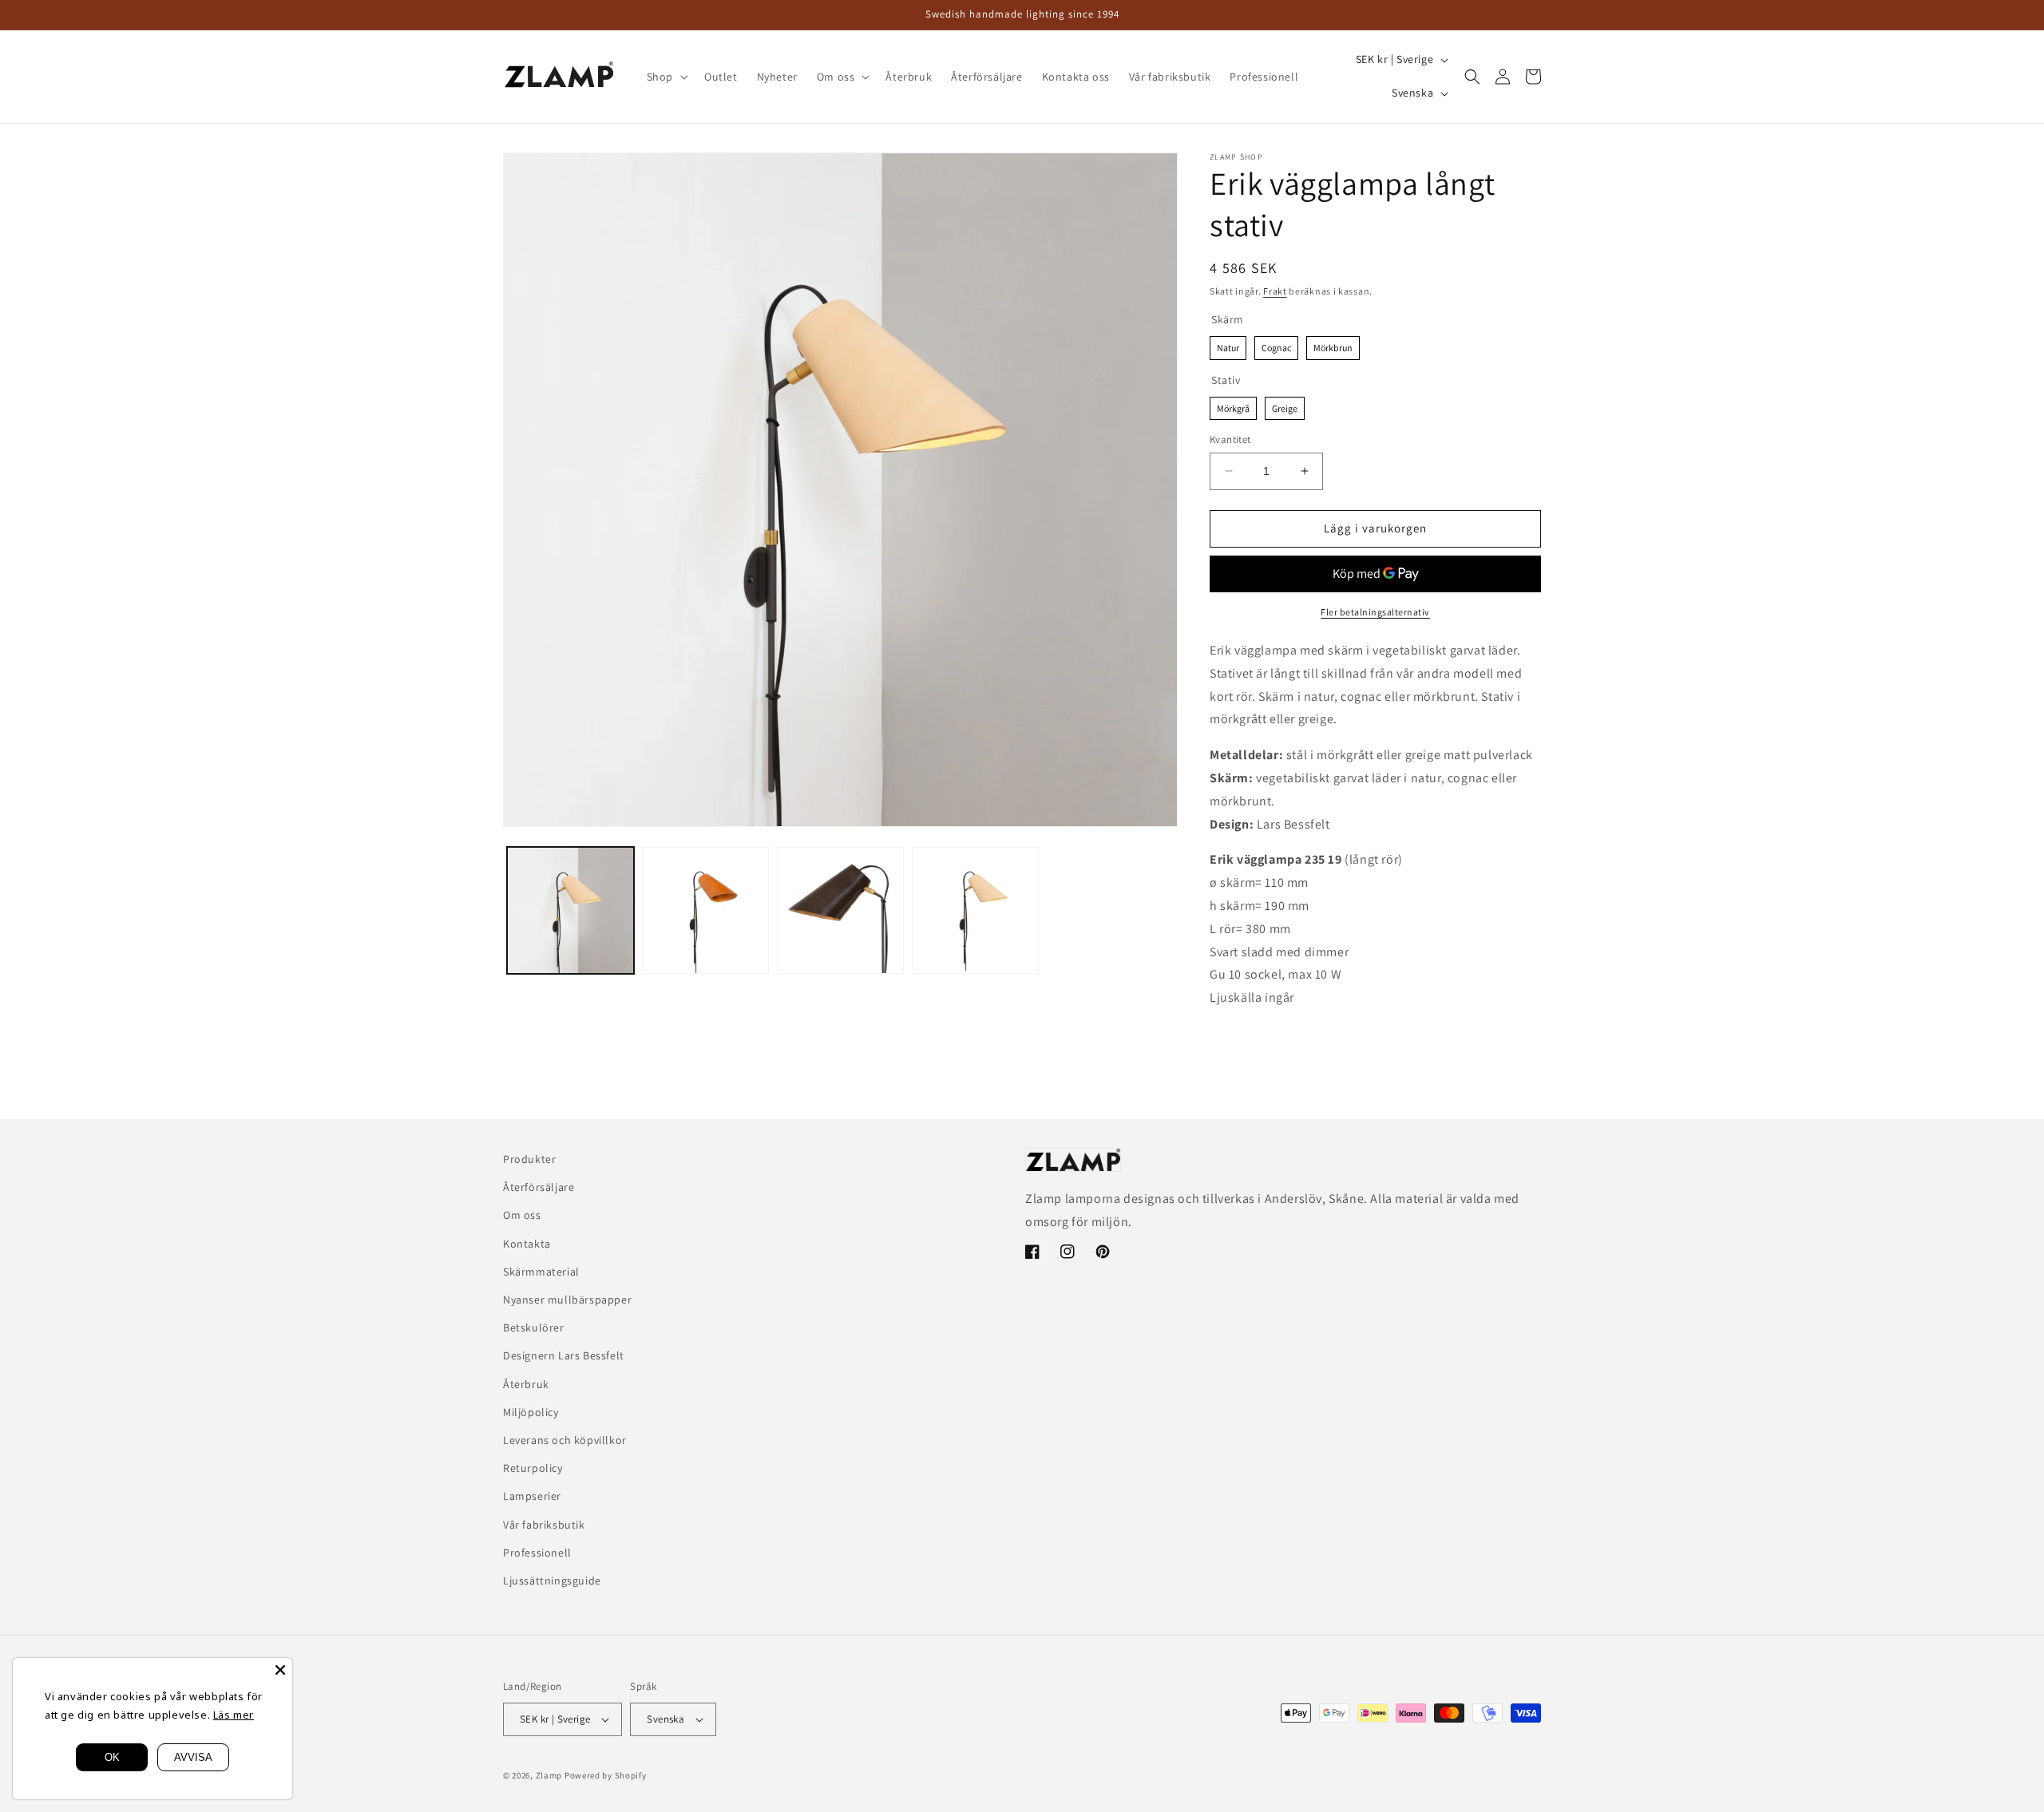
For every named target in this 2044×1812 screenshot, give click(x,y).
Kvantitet (1230, 439)
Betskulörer (534, 1327)
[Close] (280, 1670)
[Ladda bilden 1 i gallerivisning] (570, 910)
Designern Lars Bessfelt (564, 1355)
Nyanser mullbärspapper (567, 1300)
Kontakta (527, 1244)
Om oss (522, 1215)
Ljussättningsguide (552, 1581)
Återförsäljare (539, 1187)
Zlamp (550, 1775)
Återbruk (526, 1384)
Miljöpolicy (531, 1412)
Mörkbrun (1333, 345)
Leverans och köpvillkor (565, 1440)
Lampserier (532, 1496)
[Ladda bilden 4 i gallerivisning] (975, 910)
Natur (1228, 345)
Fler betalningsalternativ (1375, 612)
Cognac (1277, 345)
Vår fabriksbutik (544, 1525)
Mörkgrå (1233, 406)
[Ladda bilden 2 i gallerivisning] (705, 910)
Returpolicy (533, 1468)
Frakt (1275, 291)
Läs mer (234, 1715)
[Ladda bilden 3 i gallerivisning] (840, 910)
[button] (666, 77)
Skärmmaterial (541, 1272)
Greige (1285, 406)
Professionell (537, 1553)
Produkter (529, 1159)
